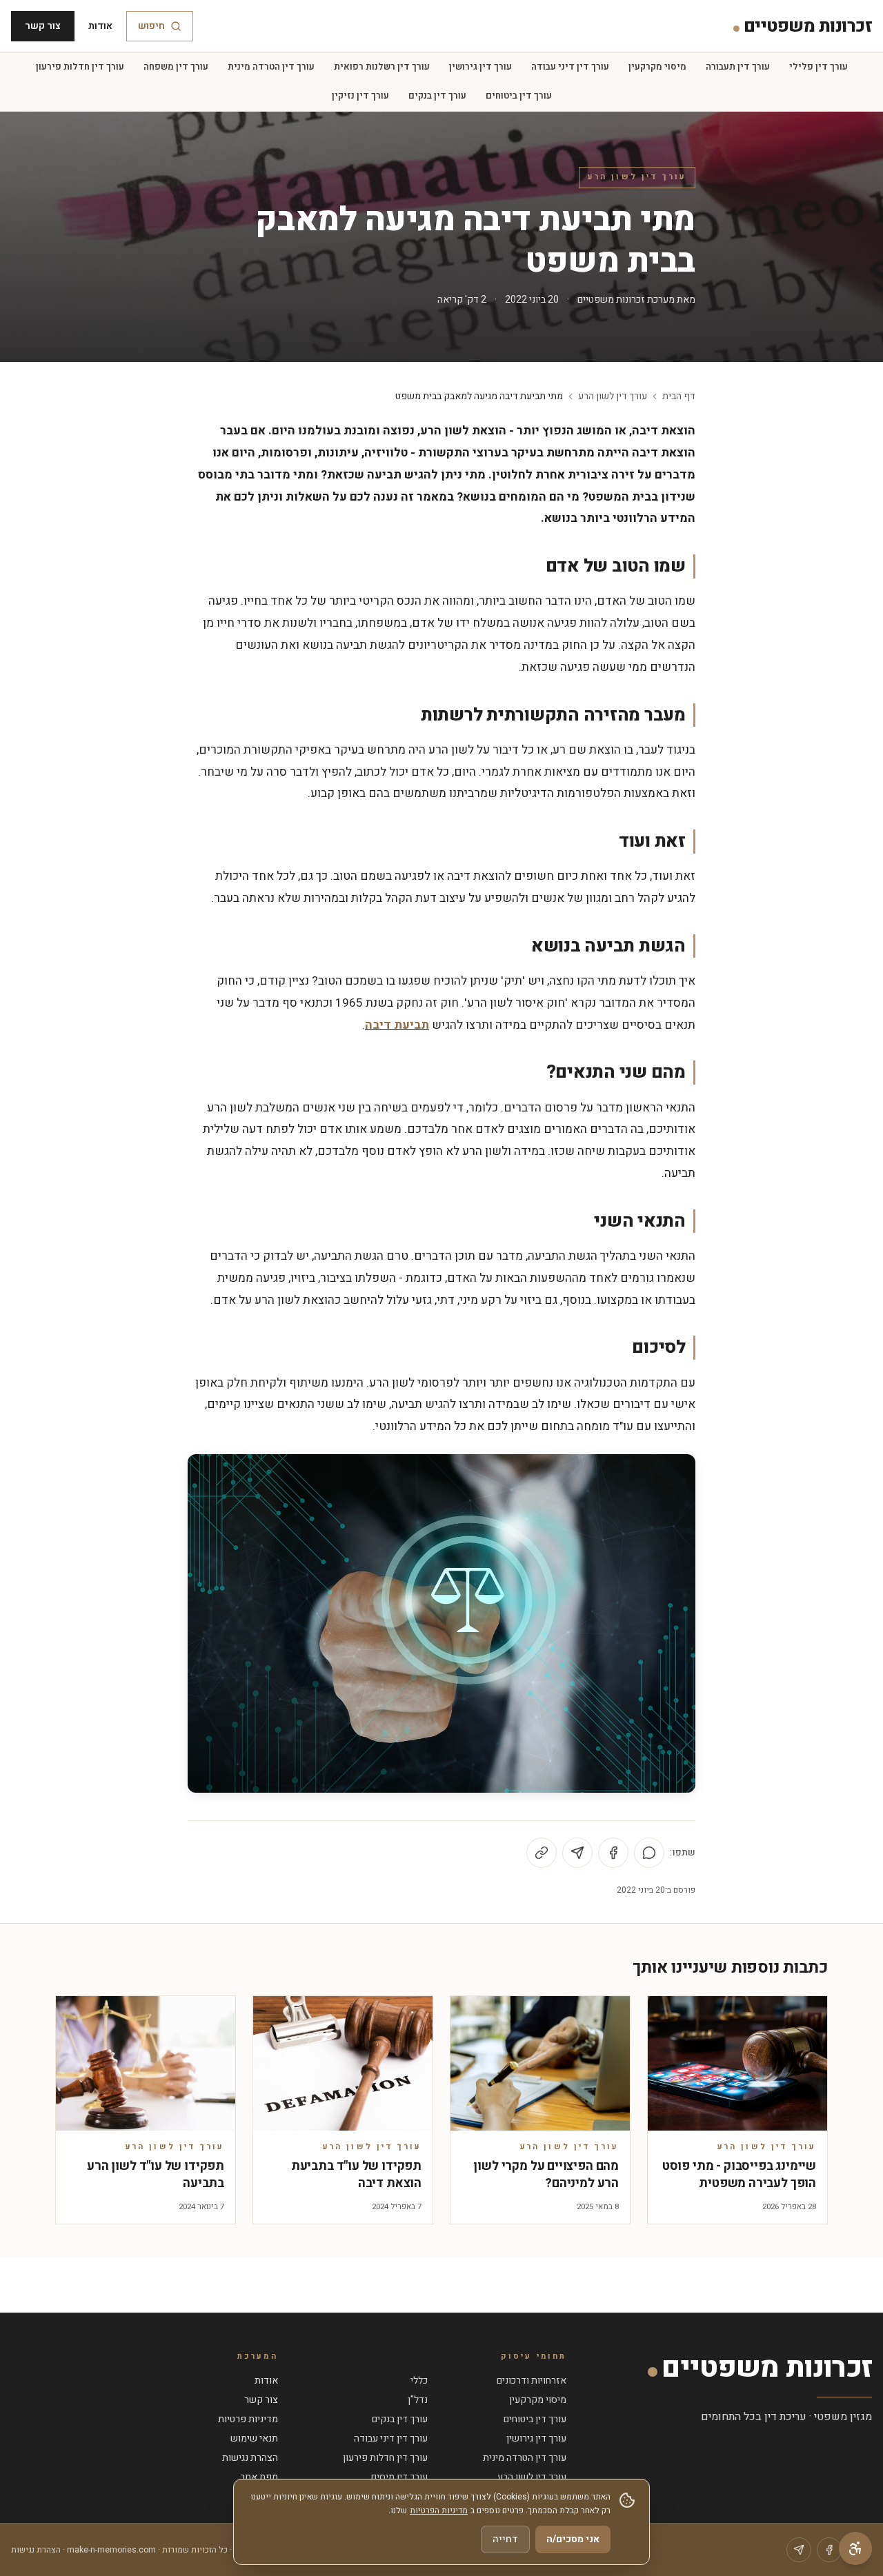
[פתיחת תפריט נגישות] (855, 2548)
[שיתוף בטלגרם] (577, 1853)
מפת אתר (259, 2477)
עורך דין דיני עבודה (570, 67)
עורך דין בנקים (437, 96)
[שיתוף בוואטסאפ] (649, 1853)
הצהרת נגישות (250, 2458)
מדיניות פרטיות (248, 2419)
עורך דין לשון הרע (637, 177)
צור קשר (43, 26)
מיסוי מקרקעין (657, 67)
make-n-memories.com (111, 2550)
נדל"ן (418, 2400)
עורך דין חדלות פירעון (80, 67)
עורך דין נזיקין (360, 96)
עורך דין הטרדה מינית (271, 67)
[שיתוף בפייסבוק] (613, 1853)
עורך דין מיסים (399, 2477)
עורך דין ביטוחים (519, 96)
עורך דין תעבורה (738, 67)
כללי (419, 2381)
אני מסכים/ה (573, 2539)
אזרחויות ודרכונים (532, 2381)
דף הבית (679, 396)
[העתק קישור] (542, 1853)
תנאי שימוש (254, 2438)
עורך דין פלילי (818, 67)
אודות (100, 26)
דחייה (505, 2539)
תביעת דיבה (397, 1025)
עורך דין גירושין (480, 67)
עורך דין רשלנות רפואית (382, 67)
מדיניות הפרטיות (439, 2510)
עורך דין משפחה (176, 67)
